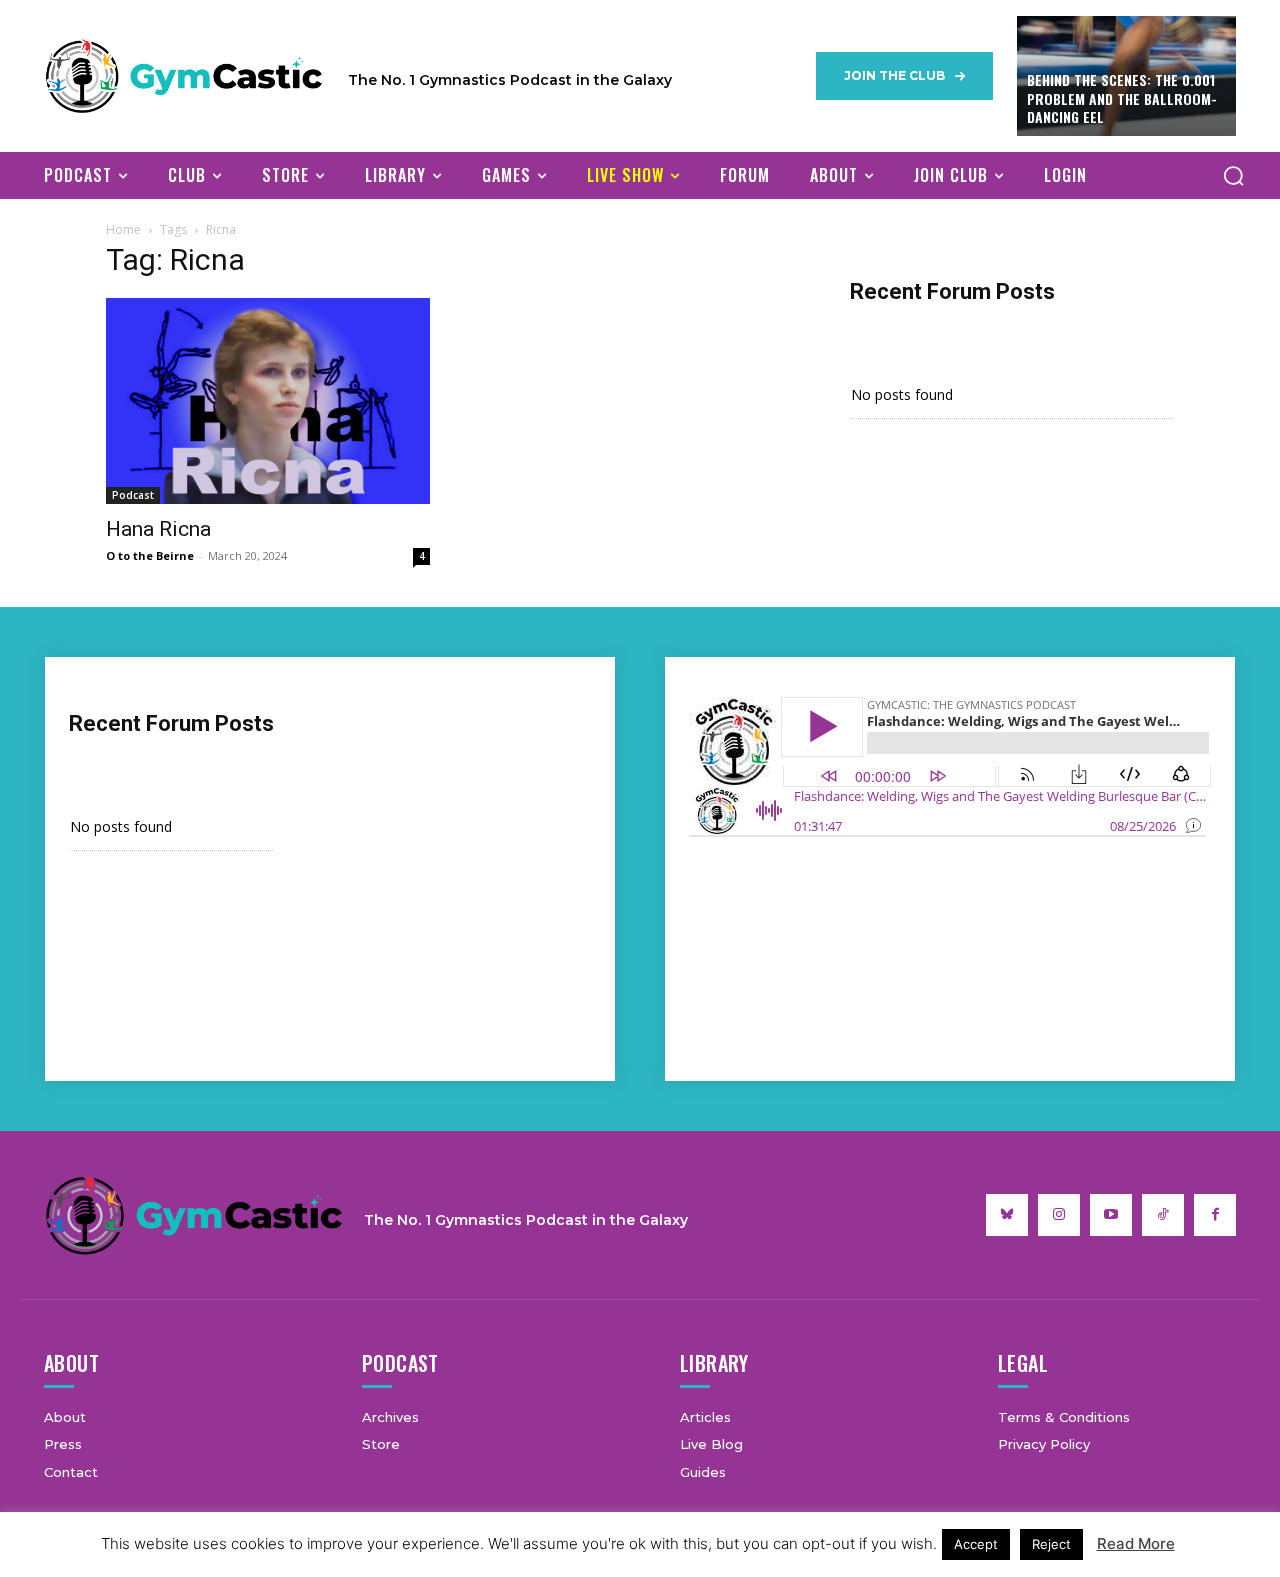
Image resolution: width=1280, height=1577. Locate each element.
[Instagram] (1059, 1215)
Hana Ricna (158, 529)
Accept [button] (976, 1544)
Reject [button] (1051, 1544)
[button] (1233, 175)
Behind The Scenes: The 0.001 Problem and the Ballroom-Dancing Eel (1122, 97)
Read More (1136, 1543)
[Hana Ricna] (268, 401)
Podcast (133, 495)
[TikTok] (1163, 1215)
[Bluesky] (1007, 1215)
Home (123, 229)
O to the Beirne (150, 555)
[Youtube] (1111, 1215)
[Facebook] (1215, 1215)
